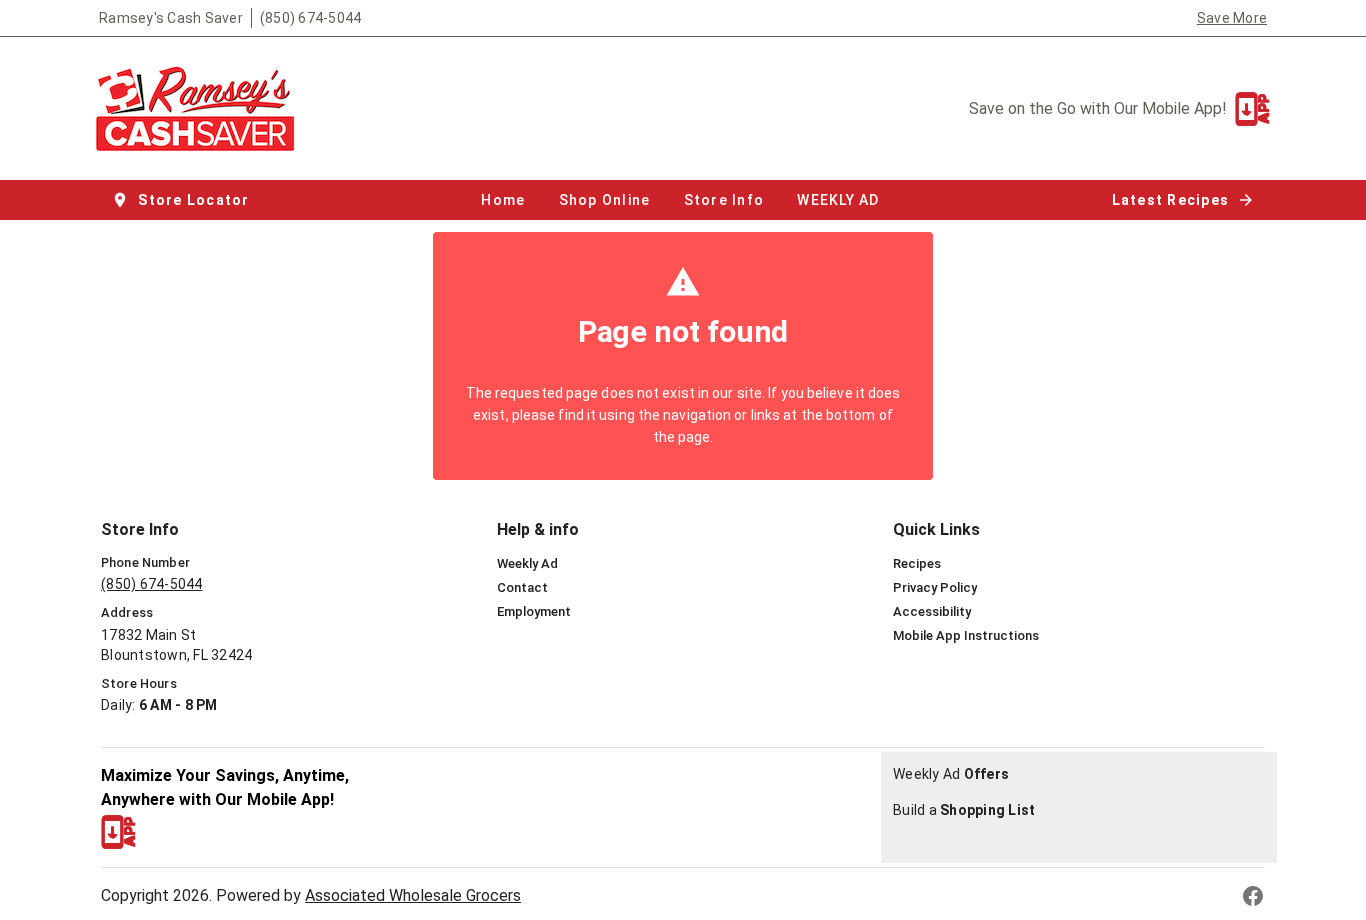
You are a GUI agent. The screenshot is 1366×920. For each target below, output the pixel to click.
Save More (1232, 18)
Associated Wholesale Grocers (413, 895)
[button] (182, 200)
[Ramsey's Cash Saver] (201, 108)
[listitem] (527, 564)
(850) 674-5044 (311, 18)
